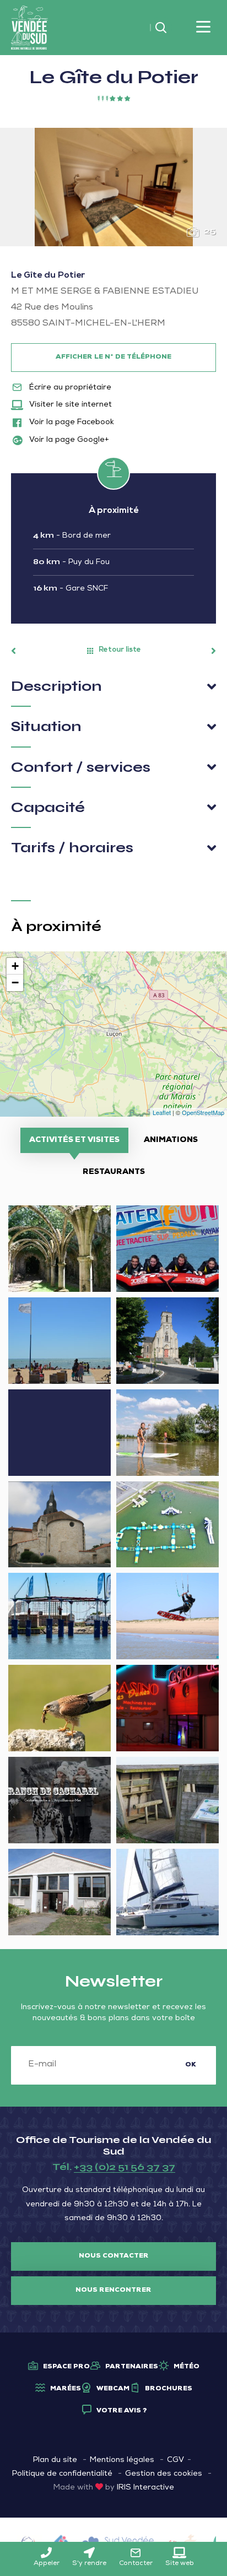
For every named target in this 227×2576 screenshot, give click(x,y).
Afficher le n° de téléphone (113, 358)
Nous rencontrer (113, 2291)
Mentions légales (122, 2460)
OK (191, 2065)
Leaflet (162, 1112)
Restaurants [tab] (114, 1172)
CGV (175, 2460)
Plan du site (55, 2460)
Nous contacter (114, 2256)
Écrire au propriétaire (69, 388)
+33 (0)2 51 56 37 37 (125, 2167)
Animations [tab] (171, 1140)
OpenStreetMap (203, 1112)
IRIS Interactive (145, 2488)
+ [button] (15, 966)
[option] (113, 187)
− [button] (15, 983)
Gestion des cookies (164, 2474)
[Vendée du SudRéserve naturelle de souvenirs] (29, 28)
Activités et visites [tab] (74, 1140)
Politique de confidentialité (62, 2474)
